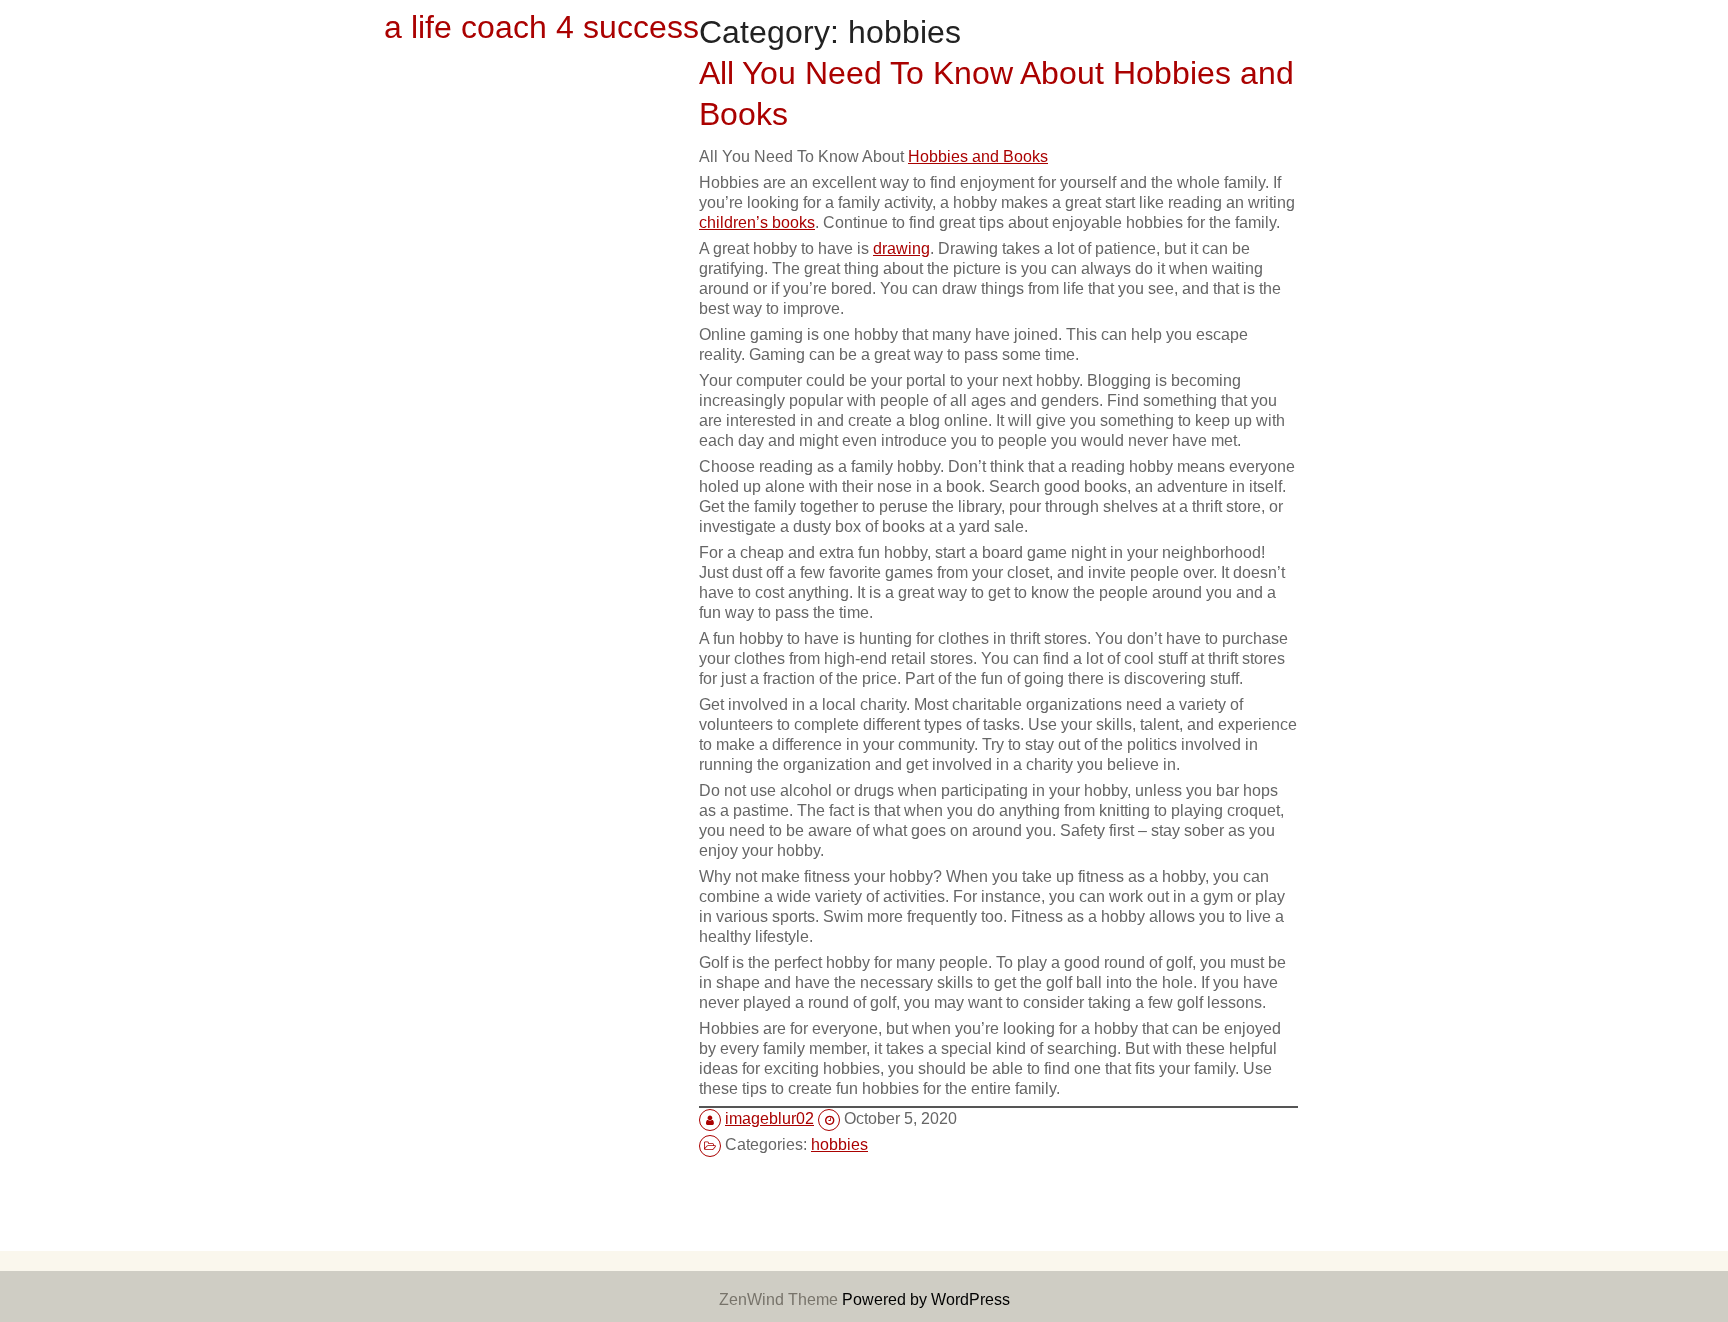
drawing (901, 248)
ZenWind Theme (780, 1299)
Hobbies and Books (978, 156)
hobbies (839, 1144)
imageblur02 (769, 1118)
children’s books (757, 222)
